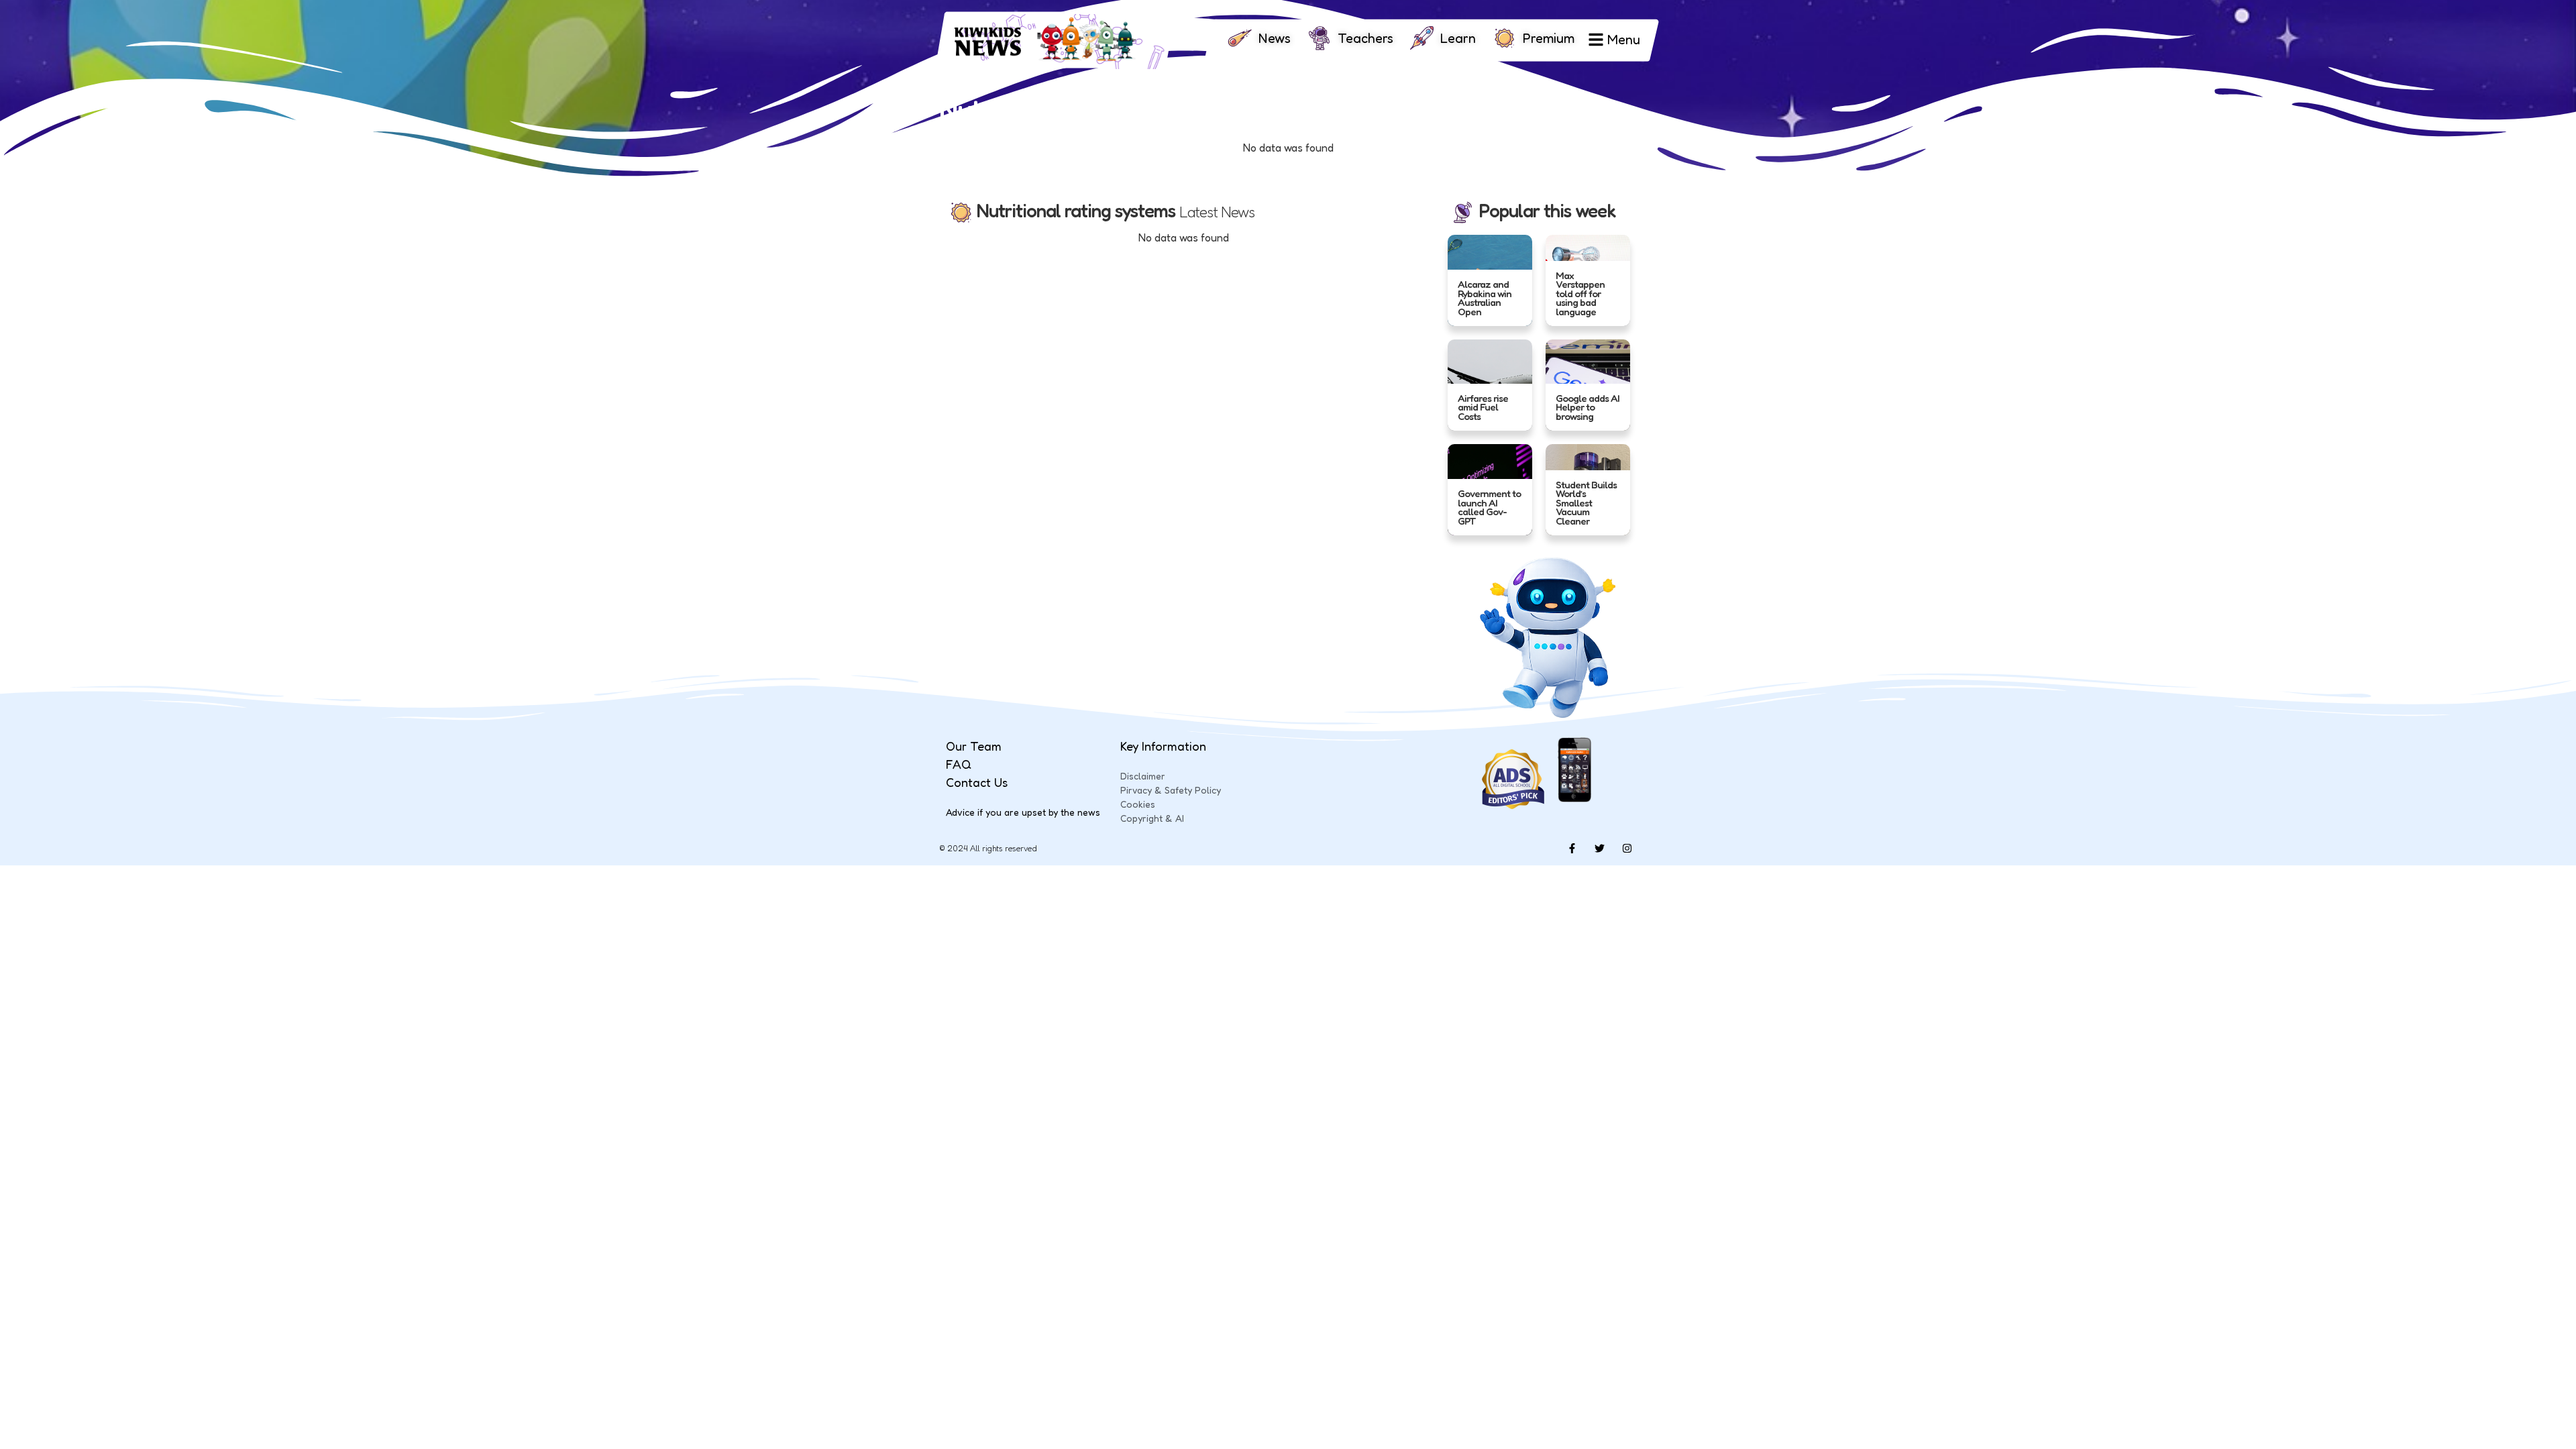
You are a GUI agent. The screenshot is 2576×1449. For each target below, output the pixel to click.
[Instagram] (1627, 849)
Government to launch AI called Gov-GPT (1489, 507)
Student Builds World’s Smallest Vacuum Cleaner (1586, 503)
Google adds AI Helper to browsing (1588, 407)
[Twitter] (1599, 849)
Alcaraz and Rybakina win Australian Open (1485, 298)
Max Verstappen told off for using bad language (1580, 293)
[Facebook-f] (1572, 849)
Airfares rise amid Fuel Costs (1483, 407)
